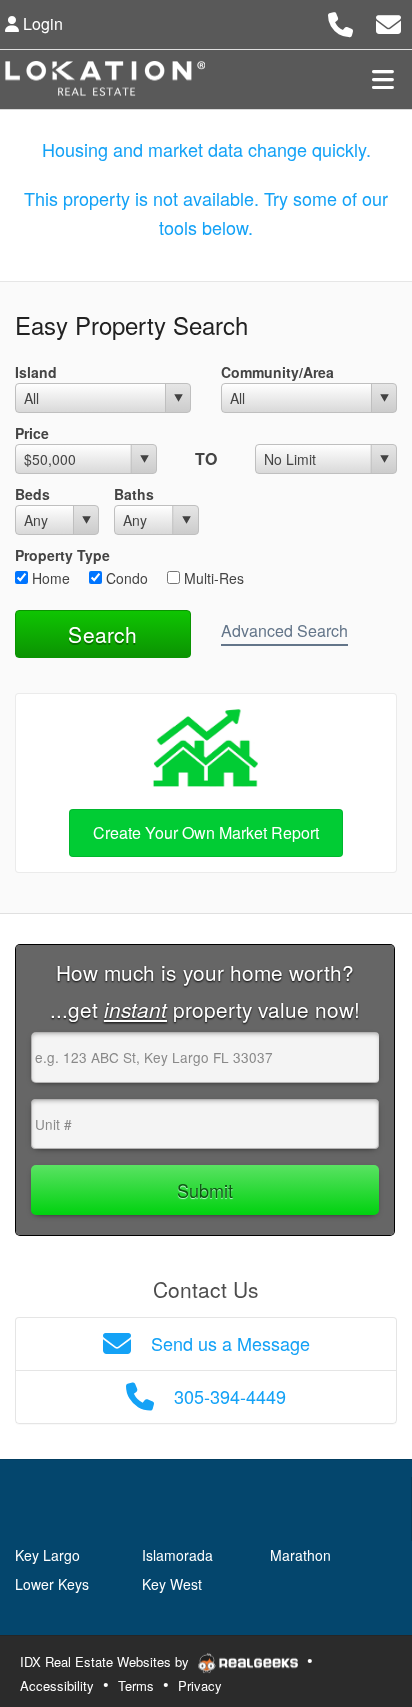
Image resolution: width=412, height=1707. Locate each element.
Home (49, 578)
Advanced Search (284, 630)
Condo (125, 578)
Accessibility (57, 1685)
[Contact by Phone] (340, 21)
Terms (136, 1685)
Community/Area (277, 372)
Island (36, 372)
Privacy (200, 1685)
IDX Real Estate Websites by (106, 1661)
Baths (134, 494)
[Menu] (383, 79)
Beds (32, 494)
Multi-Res (212, 578)
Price (32, 433)
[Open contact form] (388, 21)
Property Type (62, 555)
